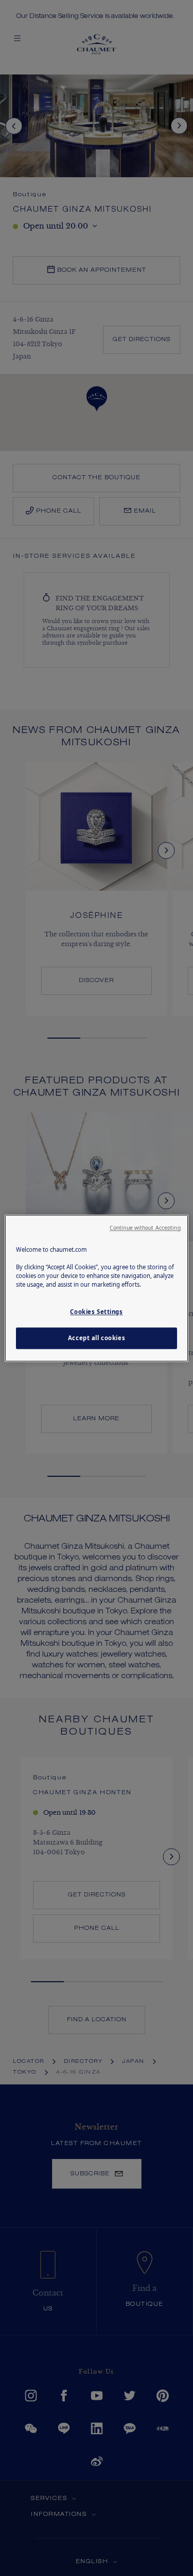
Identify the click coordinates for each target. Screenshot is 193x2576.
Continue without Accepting (145, 1228)
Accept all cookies (97, 1338)
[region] (96, 1288)
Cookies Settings (96, 1312)
